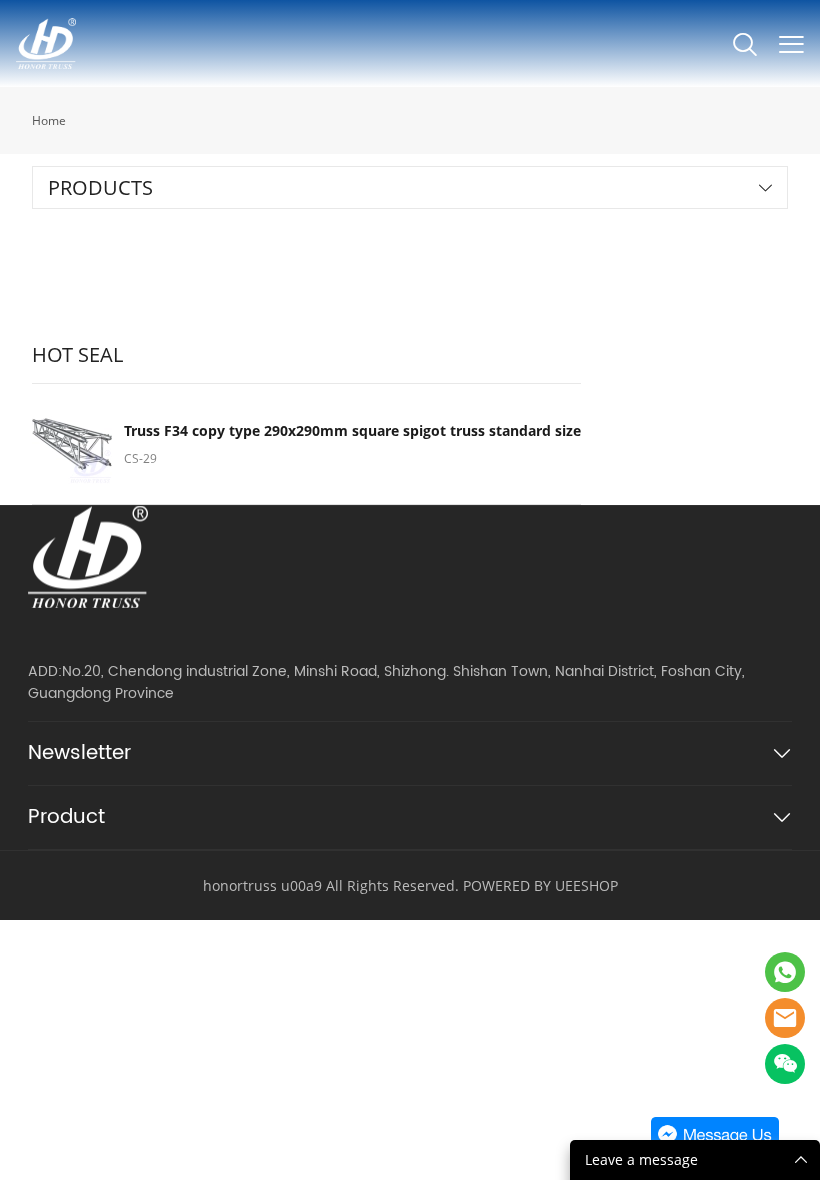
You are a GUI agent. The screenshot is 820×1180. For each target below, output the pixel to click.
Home (49, 120)
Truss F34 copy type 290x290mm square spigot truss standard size (352, 431)
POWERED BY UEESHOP (540, 885)
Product (66, 817)
